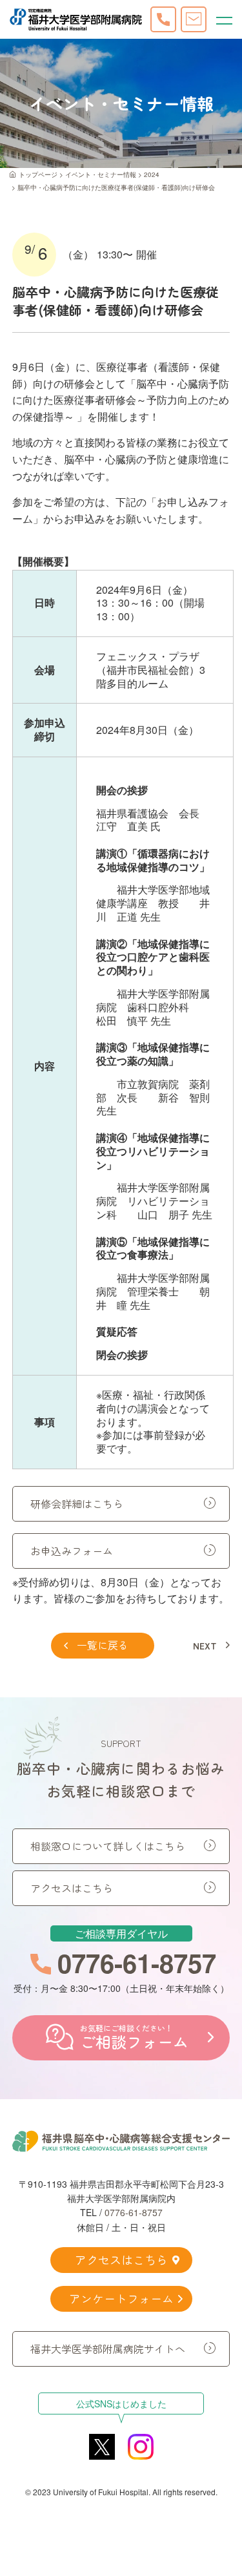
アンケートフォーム (121, 2298)
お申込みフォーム (72, 1551)
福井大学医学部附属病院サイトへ (108, 2349)
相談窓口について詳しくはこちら (108, 1846)
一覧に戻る (103, 1645)
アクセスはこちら (72, 1888)
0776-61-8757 (134, 2212)
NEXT (205, 1646)
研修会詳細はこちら (77, 1503)
